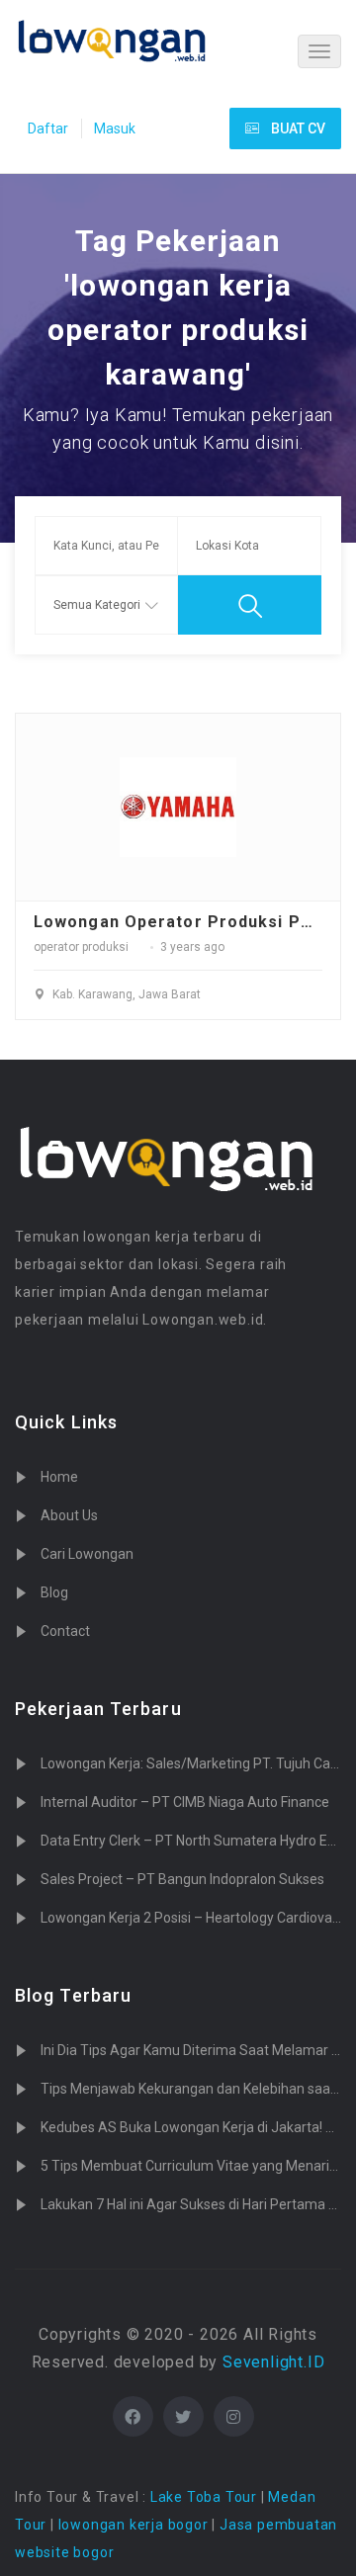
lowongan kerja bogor (133, 2525)
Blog (54, 1592)
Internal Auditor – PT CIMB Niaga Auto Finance (185, 1802)
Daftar (48, 129)
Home (59, 1477)
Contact (65, 1631)
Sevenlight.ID (273, 2362)
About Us (69, 1515)
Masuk (115, 129)
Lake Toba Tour (204, 2497)
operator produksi (81, 947)
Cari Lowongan (87, 1554)
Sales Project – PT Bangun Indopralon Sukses (182, 1879)
